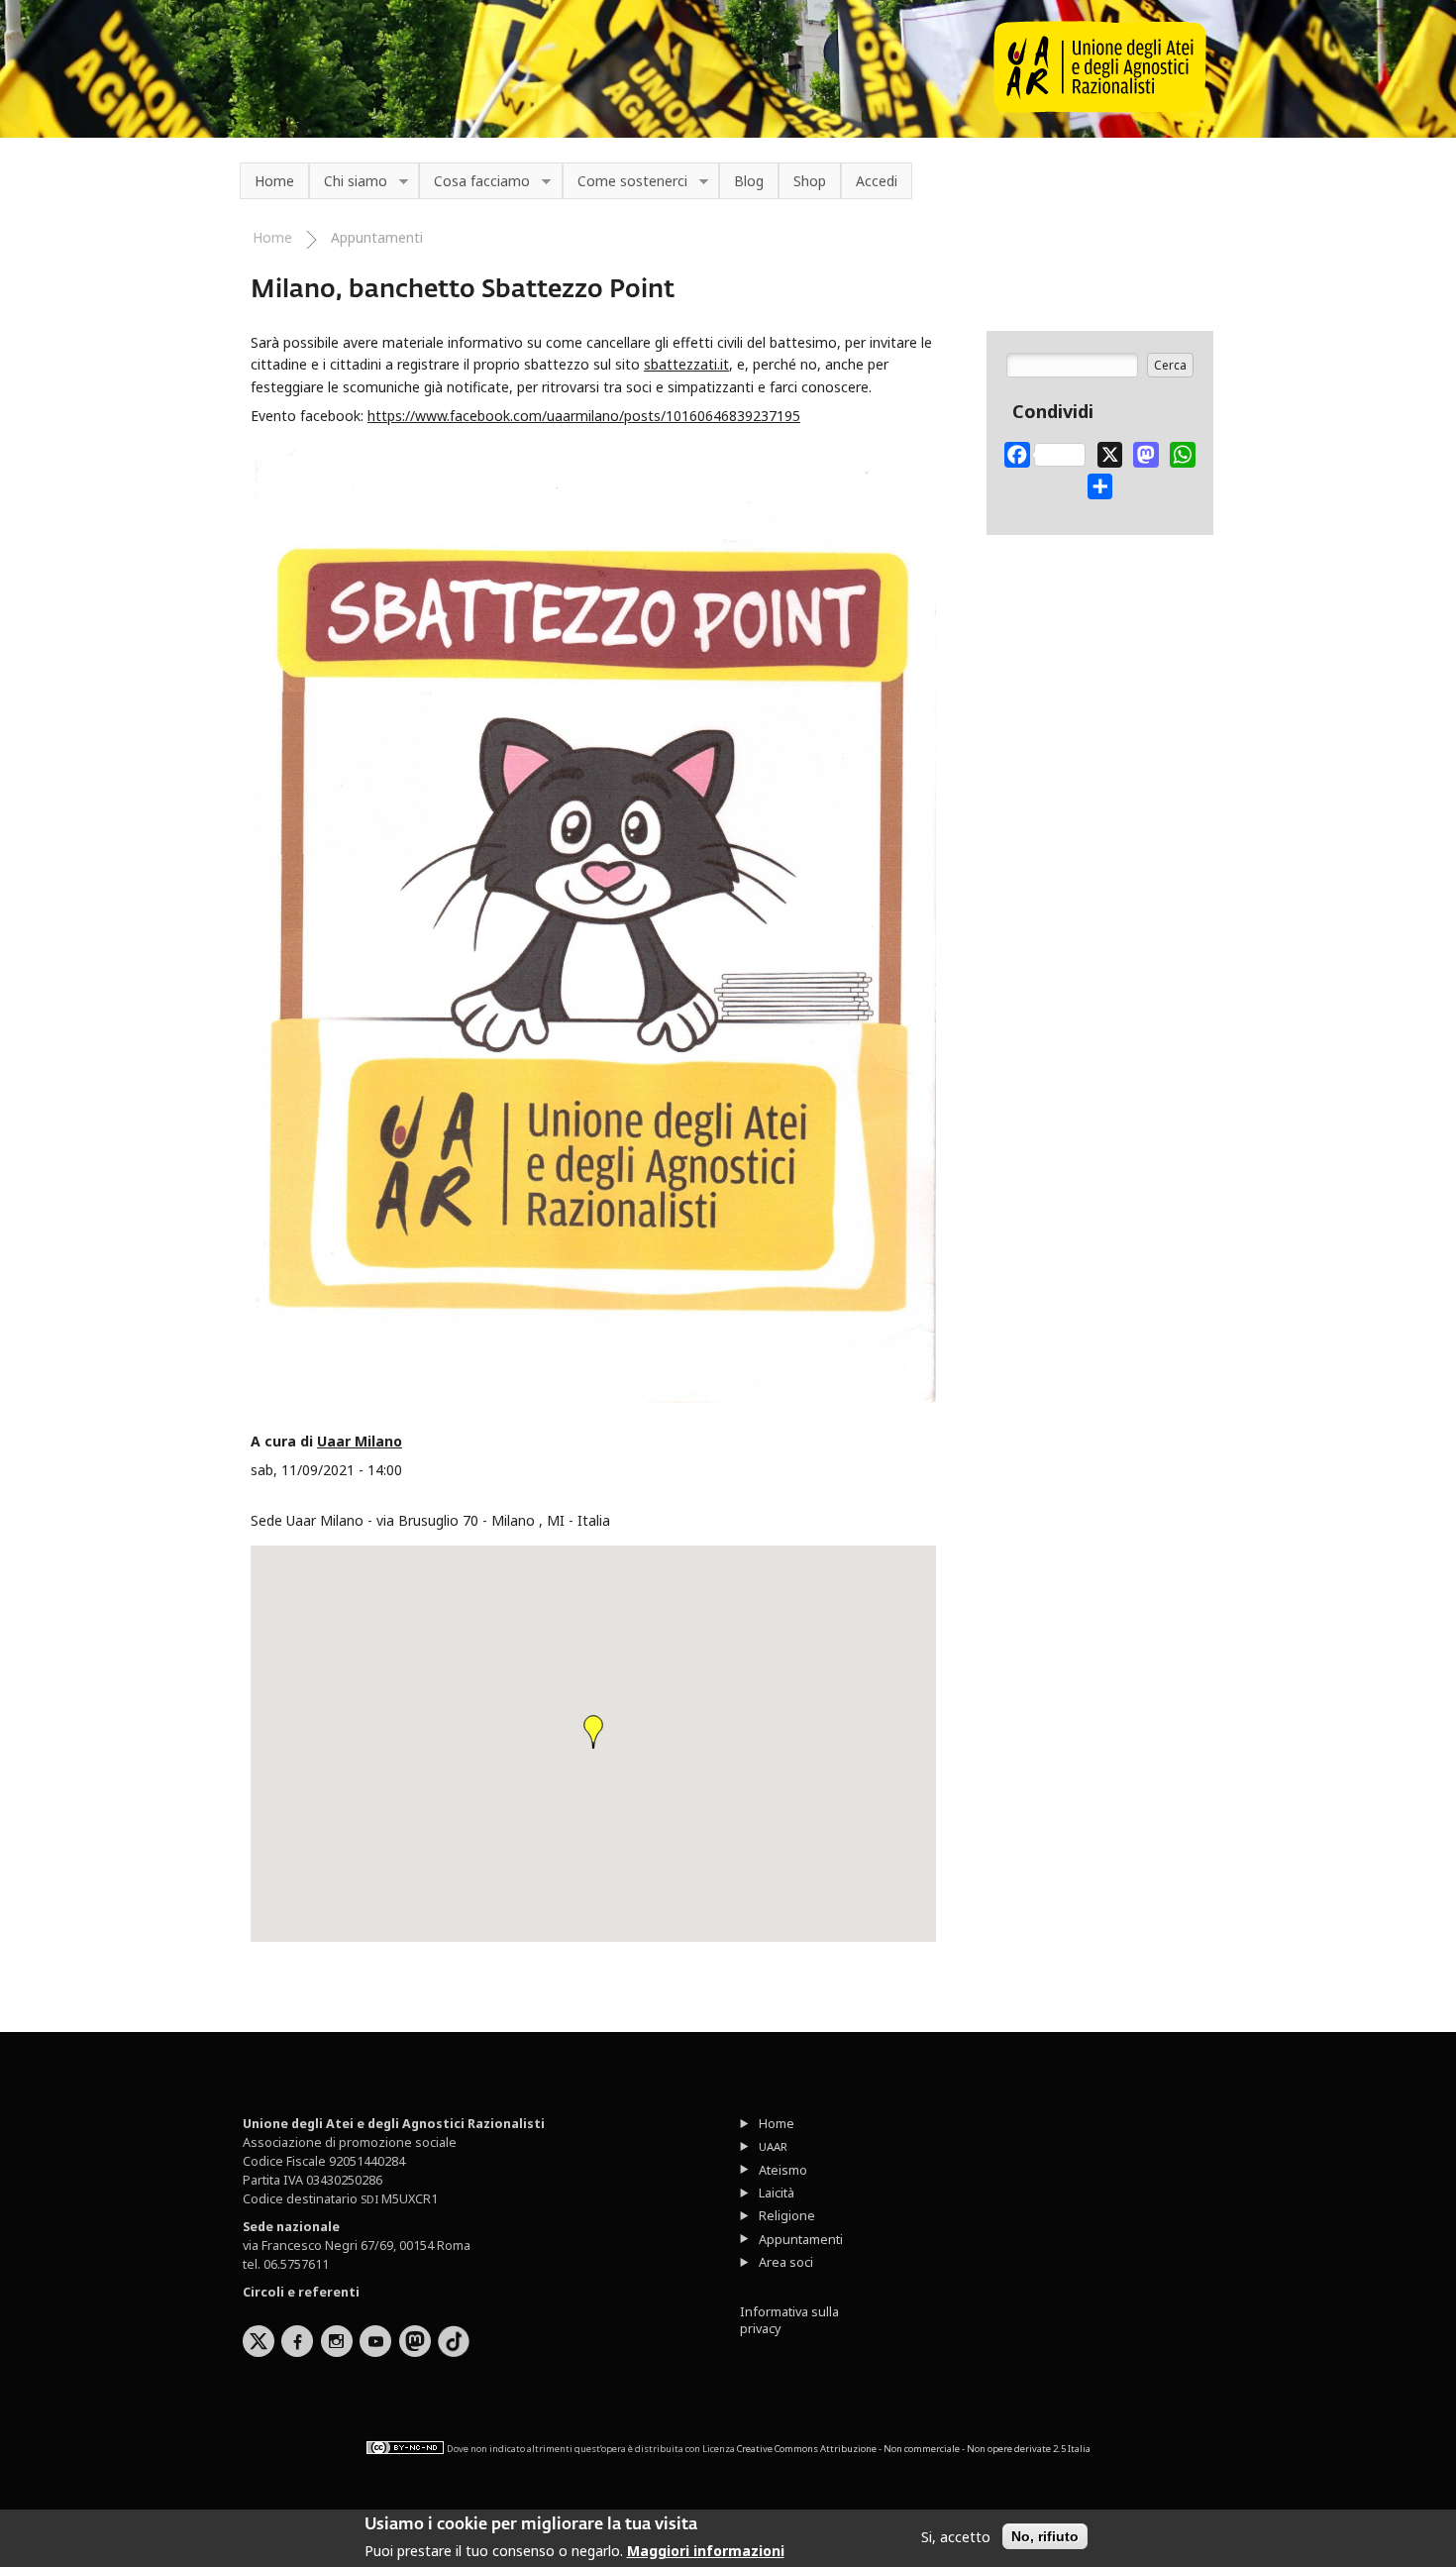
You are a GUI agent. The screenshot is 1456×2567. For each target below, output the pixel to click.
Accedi (877, 181)
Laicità (777, 2193)
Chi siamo (348, 182)
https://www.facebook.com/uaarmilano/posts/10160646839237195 (584, 416)
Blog (749, 181)
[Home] (1100, 107)
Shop (810, 181)
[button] (593, 1732)
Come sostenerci (625, 182)
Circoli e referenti (301, 2292)
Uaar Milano (360, 1441)
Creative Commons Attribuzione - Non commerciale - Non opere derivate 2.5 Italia (914, 2448)
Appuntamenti (377, 237)
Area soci (786, 2262)
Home (274, 181)
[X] (1110, 451)
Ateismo (783, 2170)
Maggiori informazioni (706, 2551)
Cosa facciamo (474, 182)
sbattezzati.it (686, 364)
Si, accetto (956, 2537)
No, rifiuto (1045, 2536)
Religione (787, 2216)
